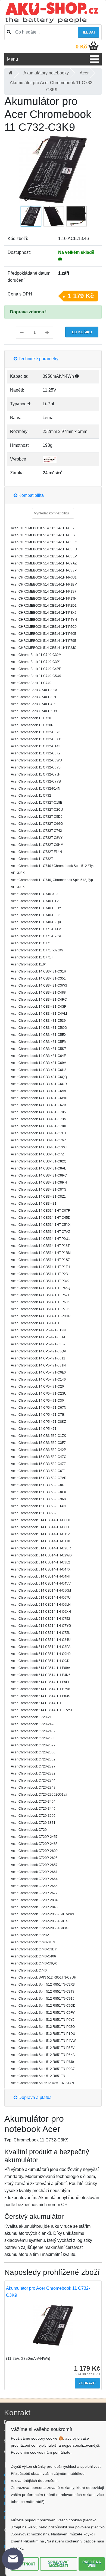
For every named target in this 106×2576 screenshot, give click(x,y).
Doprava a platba (35, 2097)
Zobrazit (87, 2383)
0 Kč (81, 47)
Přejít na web (92, 2564)
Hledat (88, 32)
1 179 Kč (81, 296)
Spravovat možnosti (58, 2564)
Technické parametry (38, 359)
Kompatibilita (31, 495)
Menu (13, 59)
